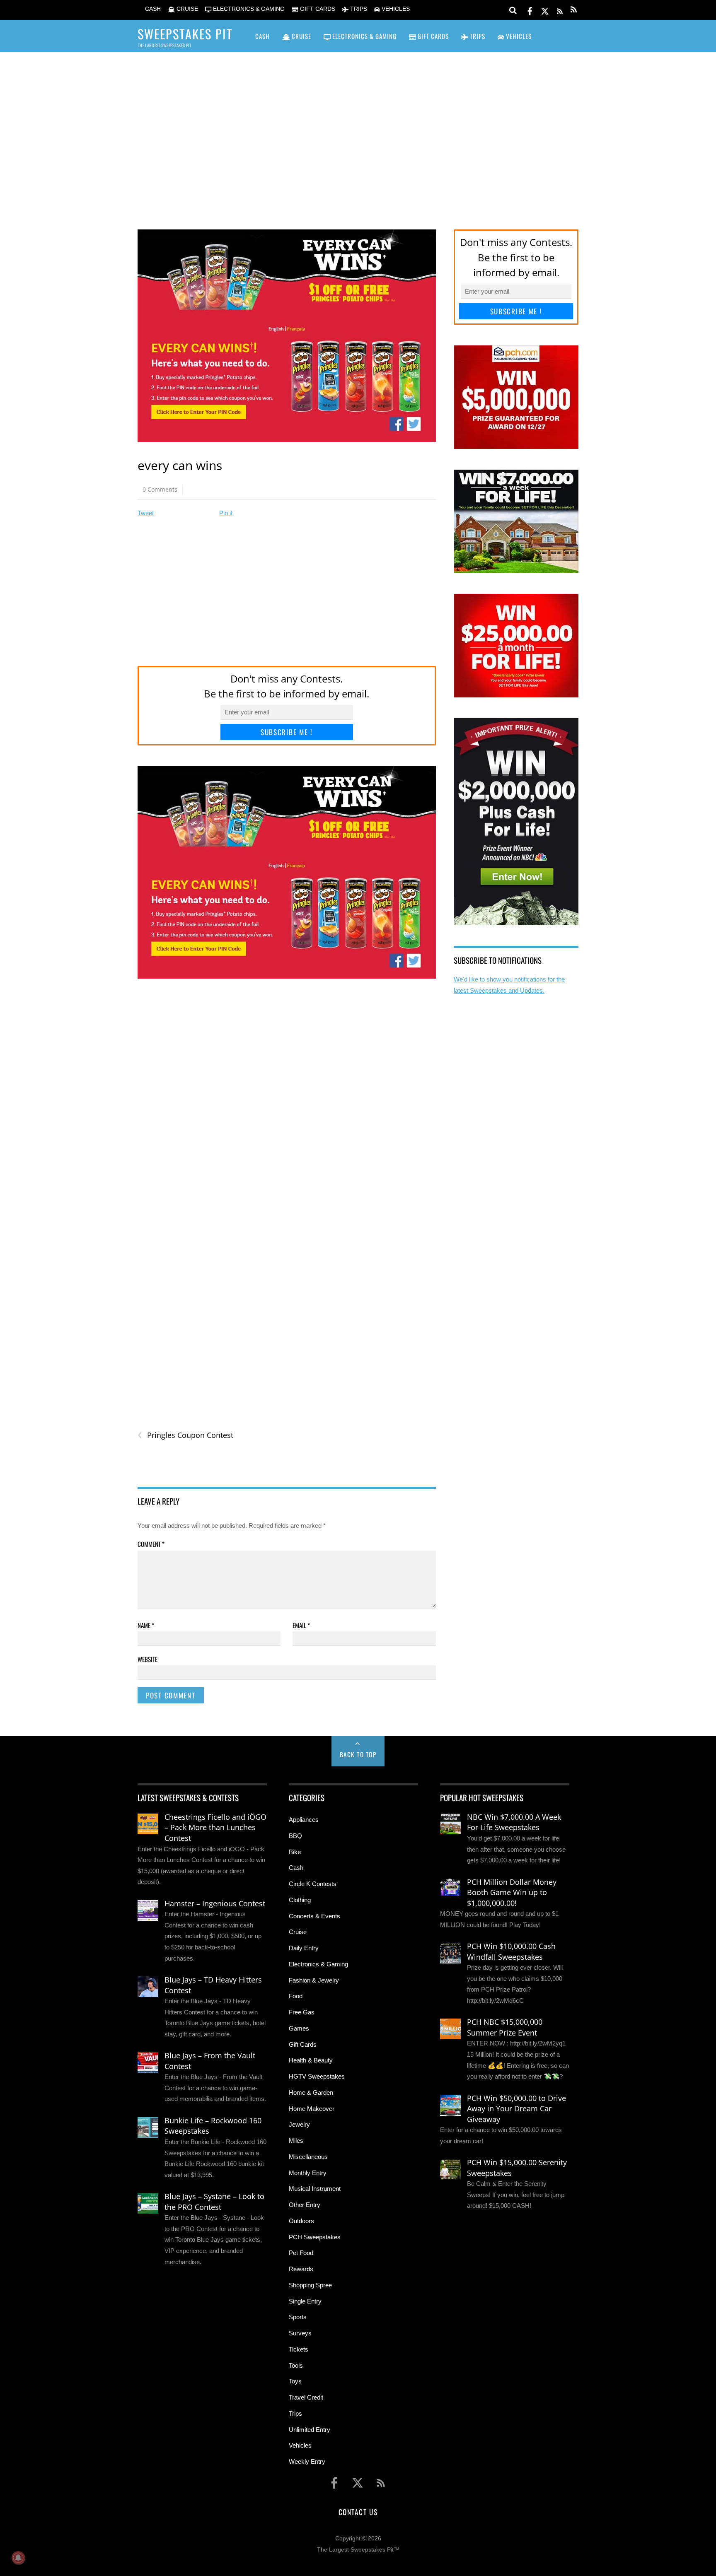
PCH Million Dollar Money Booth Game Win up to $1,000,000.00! (512, 1892)
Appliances (304, 1820)
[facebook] (530, 10)
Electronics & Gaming (318, 1964)
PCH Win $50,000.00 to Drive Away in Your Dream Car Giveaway (516, 2109)
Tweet (146, 513)
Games (299, 2028)
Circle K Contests (313, 1884)
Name (146, 1625)
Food (296, 1996)
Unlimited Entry (310, 2430)
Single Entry (305, 2301)
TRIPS (358, 9)
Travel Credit (306, 2397)
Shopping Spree (310, 2285)
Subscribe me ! (287, 732)
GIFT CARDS (317, 9)
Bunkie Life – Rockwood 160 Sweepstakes (213, 2126)
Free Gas (302, 2012)
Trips (295, 2413)
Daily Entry (304, 1948)
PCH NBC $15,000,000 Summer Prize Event (505, 2027)
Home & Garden (311, 2092)
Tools (296, 2365)
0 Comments (160, 489)
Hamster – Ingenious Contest (215, 1903)
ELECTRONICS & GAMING (248, 9)
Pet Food (301, 2253)
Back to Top (358, 1754)
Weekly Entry (307, 2461)
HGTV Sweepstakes (317, 2076)
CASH (152, 9)
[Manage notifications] (18, 2558)
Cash (296, 1868)
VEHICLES (395, 9)
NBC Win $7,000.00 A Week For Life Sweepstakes (514, 1822)
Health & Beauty (311, 2060)
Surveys (300, 2333)
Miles (296, 2141)
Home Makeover (312, 2109)
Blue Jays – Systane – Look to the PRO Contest (214, 2202)
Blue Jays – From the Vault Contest (210, 2061)
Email (301, 1625)
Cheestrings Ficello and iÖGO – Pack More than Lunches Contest (215, 1827)
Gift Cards (303, 2044)
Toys (295, 2381)
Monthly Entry (308, 2173)
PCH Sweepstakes (315, 2237)
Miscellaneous (308, 2157)
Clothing (300, 1900)
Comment (151, 1544)
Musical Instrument (315, 2189)
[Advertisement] (358, 129)
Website (148, 1659)
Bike (295, 1852)
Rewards (301, 2269)
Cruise (298, 1932)
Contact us (358, 2512)
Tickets (299, 2349)
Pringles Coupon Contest (185, 1435)
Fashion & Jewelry (314, 1980)
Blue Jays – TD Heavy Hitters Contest (213, 1985)
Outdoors (301, 2221)
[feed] (560, 10)
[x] (545, 10)
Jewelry (299, 2124)
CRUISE (186, 9)
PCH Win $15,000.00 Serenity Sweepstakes (517, 2168)
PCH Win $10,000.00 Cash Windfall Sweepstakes (511, 1951)
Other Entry (305, 2205)
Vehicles (300, 2445)
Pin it (226, 513)
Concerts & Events (314, 1916)
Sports (298, 2317)
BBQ (295, 1836)
